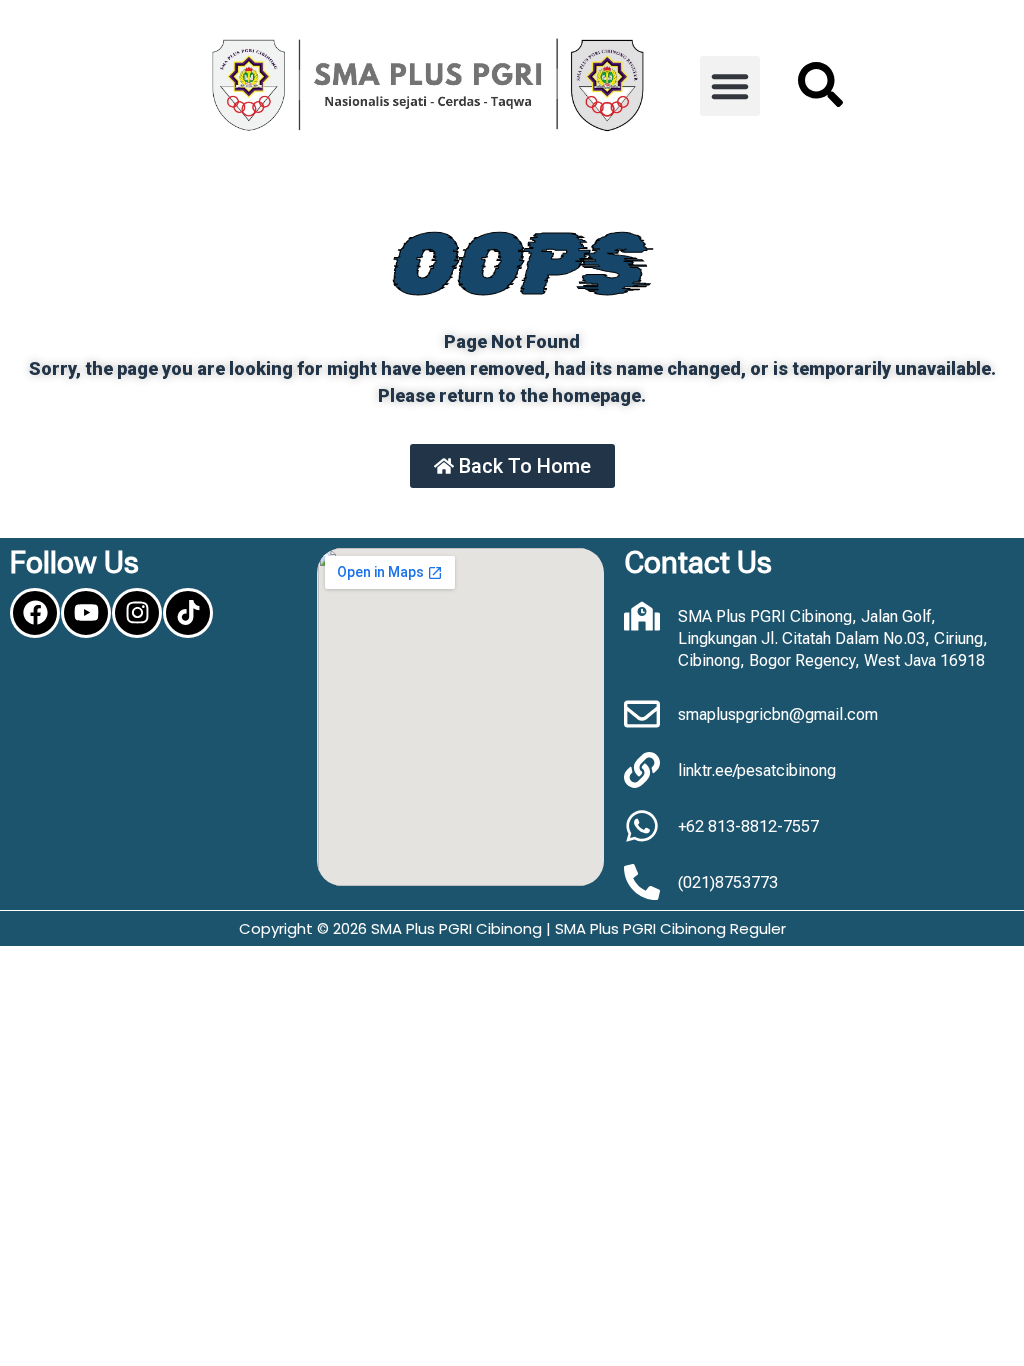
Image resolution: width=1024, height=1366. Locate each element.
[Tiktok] (188, 613)
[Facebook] (35, 613)
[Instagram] (137, 613)
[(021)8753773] (642, 882)
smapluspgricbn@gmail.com (778, 714)
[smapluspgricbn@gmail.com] (642, 714)
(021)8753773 (728, 882)
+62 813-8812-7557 (748, 826)
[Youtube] (86, 613)
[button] (730, 86)
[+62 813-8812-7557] (642, 826)
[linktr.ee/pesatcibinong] (642, 770)
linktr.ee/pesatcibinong (757, 770)
